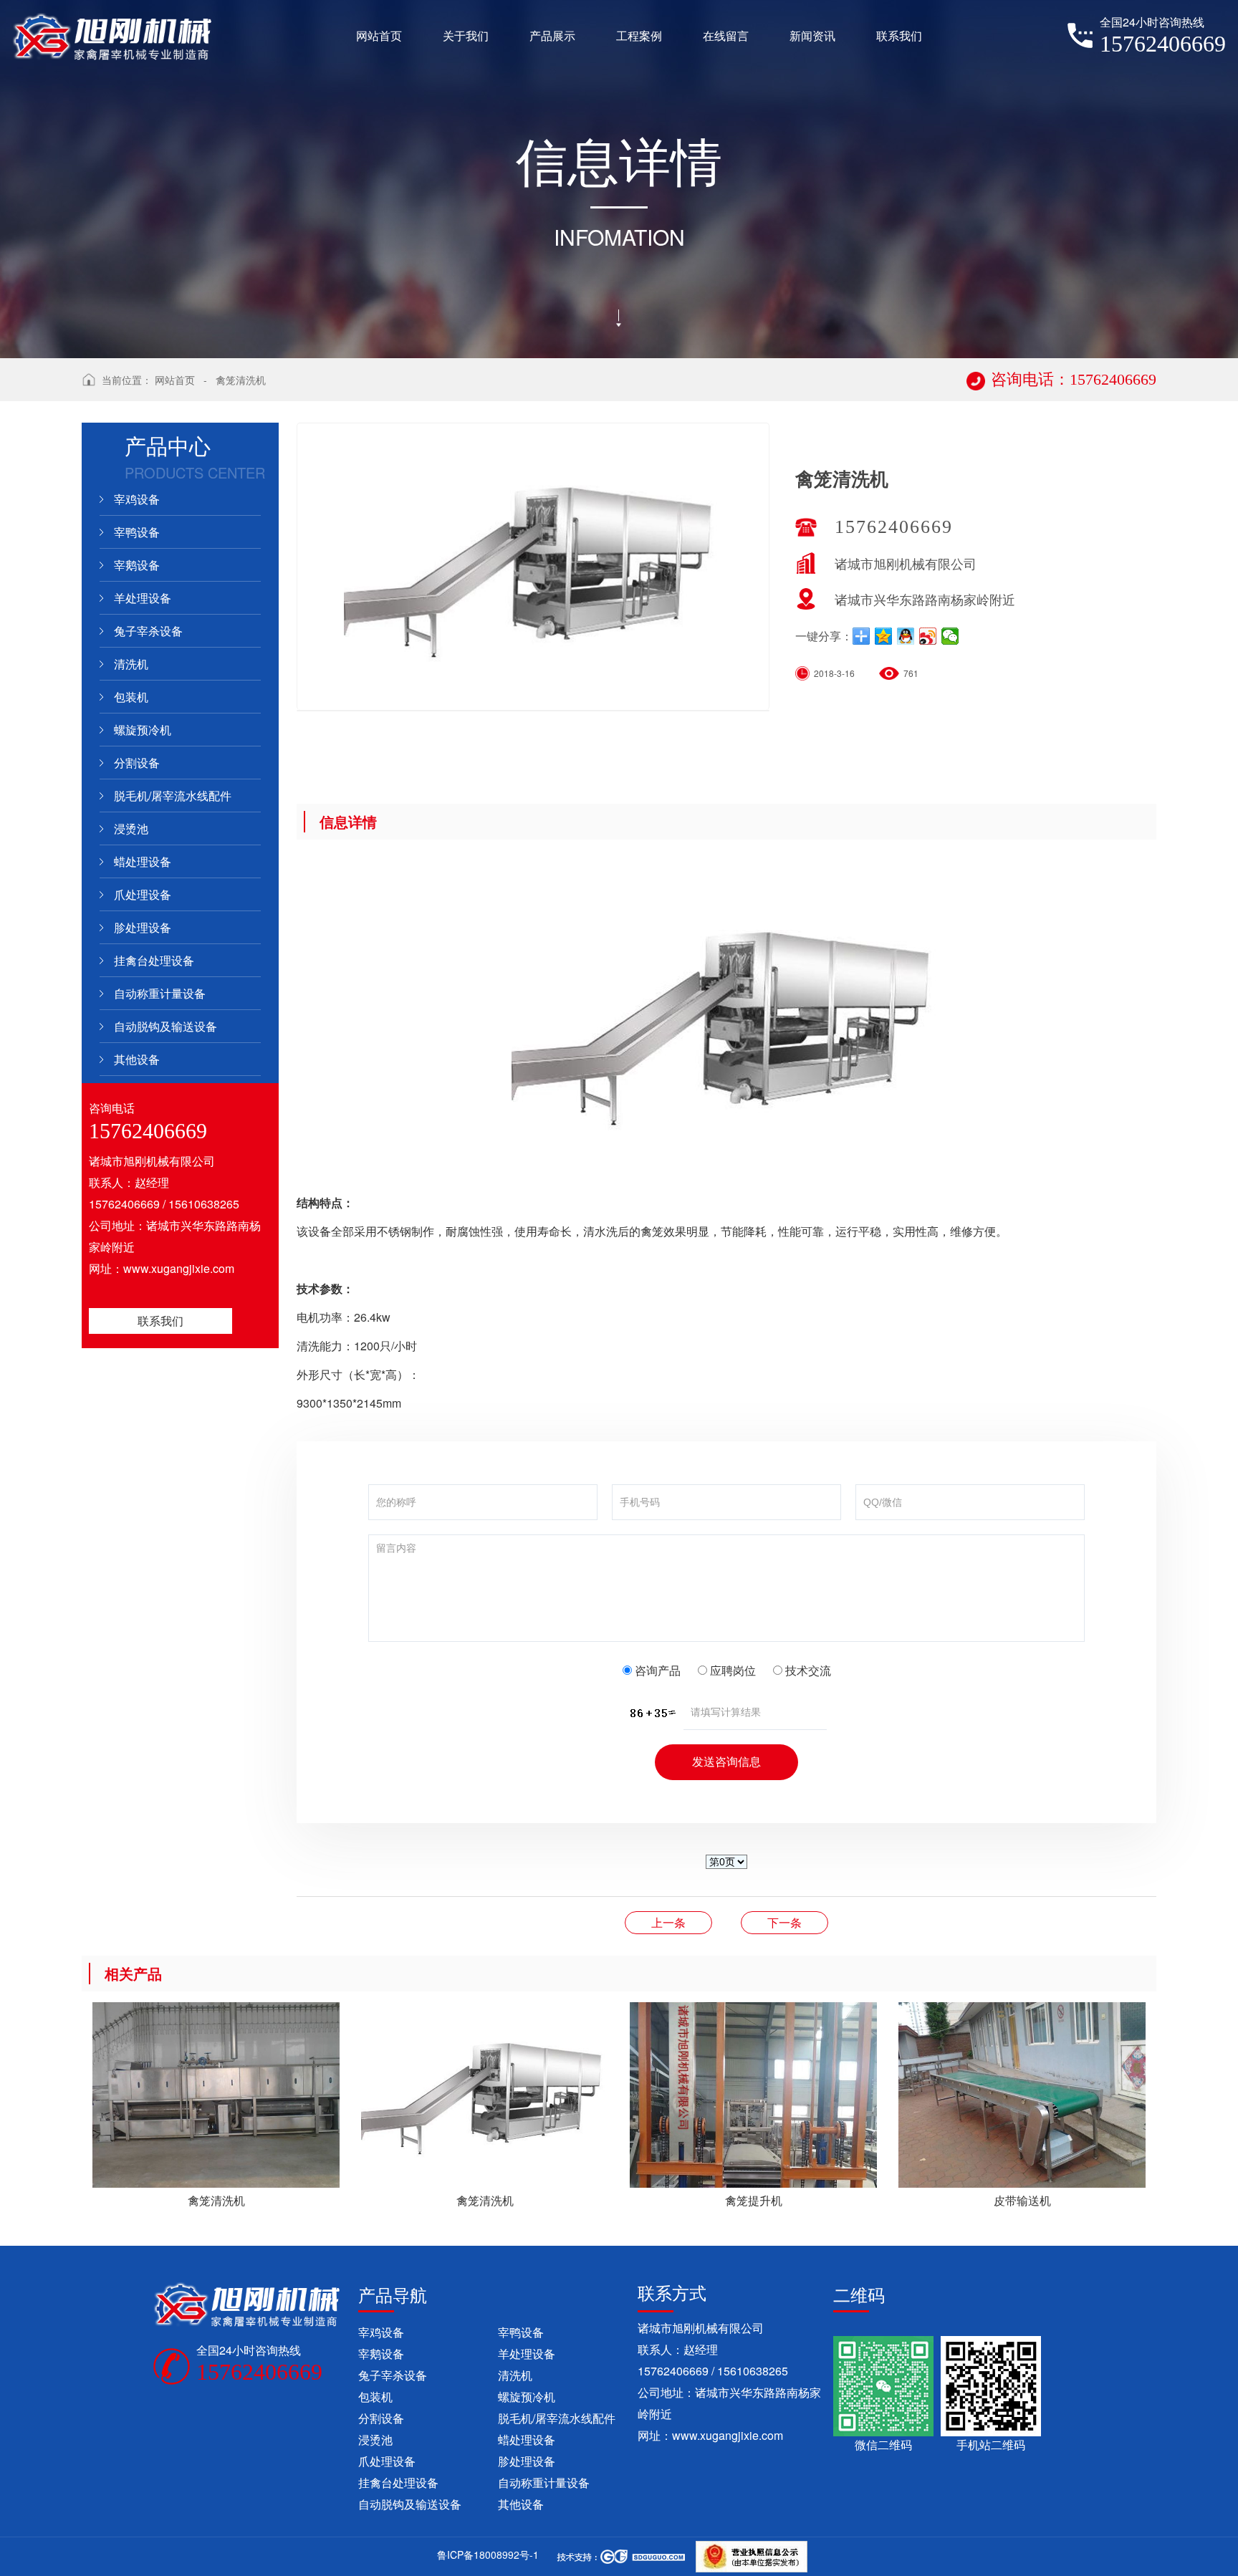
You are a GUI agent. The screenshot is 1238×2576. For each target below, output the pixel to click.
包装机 (131, 697)
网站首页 (175, 380)
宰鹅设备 (137, 565)
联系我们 (160, 1321)
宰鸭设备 (137, 532)
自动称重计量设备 (160, 993)
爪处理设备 (143, 894)
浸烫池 (131, 828)
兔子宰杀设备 (148, 631)
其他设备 (137, 1059)
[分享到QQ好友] (906, 636)
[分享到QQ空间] (884, 636)
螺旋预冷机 (143, 730)
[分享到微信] (950, 636)
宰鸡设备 (137, 499)
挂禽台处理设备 (154, 960)
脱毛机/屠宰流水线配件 (173, 796)
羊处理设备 (143, 598)
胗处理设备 (143, 927)
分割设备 (137, 763)
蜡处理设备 (143, 861)
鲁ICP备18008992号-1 (488, 2555)
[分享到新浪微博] (928, 636)
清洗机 (131, 664)
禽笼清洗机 (241, 380)
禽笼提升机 (668, 1922)
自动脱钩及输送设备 (165, 1026)
